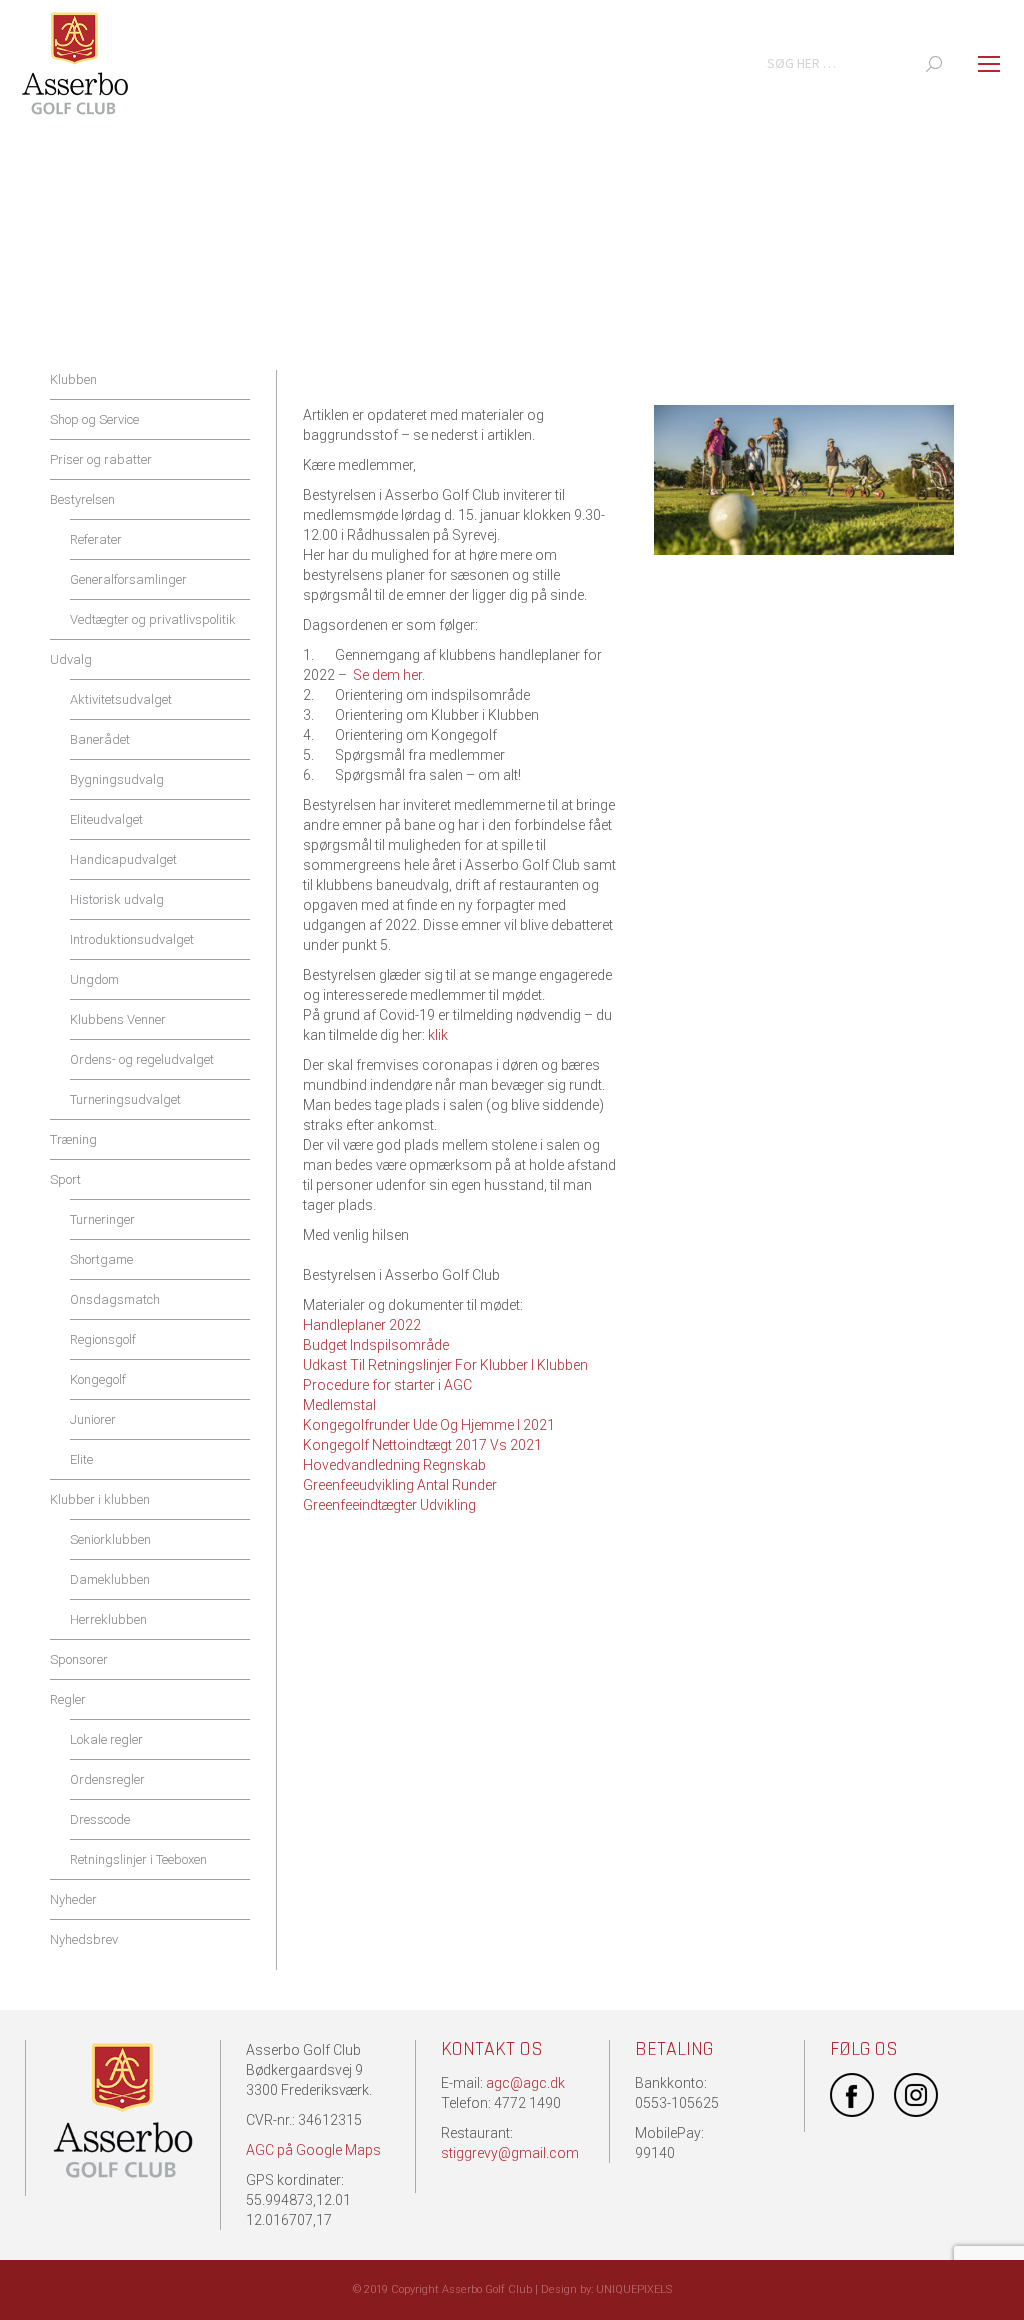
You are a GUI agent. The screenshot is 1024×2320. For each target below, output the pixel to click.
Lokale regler (106, 1739)
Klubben (73, 379)
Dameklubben (110, 1579)
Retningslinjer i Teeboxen (138, 1859)
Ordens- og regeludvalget (142, 1059)
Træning (73, 1139)
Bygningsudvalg (117, 779)
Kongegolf (98, 1379)
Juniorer (93, 1419)
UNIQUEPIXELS (634, 2289)
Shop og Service (94, 419)
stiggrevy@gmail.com (510, 2153)
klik (439, 1035)
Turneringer (102, 1219)
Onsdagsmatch (115, 1299)
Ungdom (94, 979)
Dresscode (100, 1819)
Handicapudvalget (123, 859)
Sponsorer (79, 1659)
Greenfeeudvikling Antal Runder (400, 1485)
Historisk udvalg (117, 899)
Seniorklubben (110, 1539)
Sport (65, 1179)
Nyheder (73, 1899)
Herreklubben (108, 1619)
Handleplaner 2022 (362, 1325)
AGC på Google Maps (313, 2150)
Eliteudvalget (106, 819)
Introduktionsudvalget (132, 939)
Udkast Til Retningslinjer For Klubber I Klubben (445, 1365)
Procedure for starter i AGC (387, 1385)
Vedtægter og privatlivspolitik (153, 619)
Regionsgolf (103, 1339)
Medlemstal (339, 1405)
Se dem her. (387, 675)
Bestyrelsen (82, 499)
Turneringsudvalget (125, 1099)
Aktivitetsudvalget (121, 699)
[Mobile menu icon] (989, 64)
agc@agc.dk (525, 2083)
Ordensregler (107, 1779)
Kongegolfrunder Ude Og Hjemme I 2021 (429, 1425)
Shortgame (101, 1259)
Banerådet (100, 739)
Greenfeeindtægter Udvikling (389, 1505)
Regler (68, 1699)
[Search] (934, 64)
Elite (81, 1459)
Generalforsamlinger (128, 579)
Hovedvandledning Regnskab (394, 1465)
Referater (96, 539)
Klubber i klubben (100, 1499)
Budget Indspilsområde (376, 1345)
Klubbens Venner (118, 1019)
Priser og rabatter (101, 459)
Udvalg (71, 659)
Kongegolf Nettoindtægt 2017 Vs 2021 (422, 1445)
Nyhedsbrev (84, 1939)
